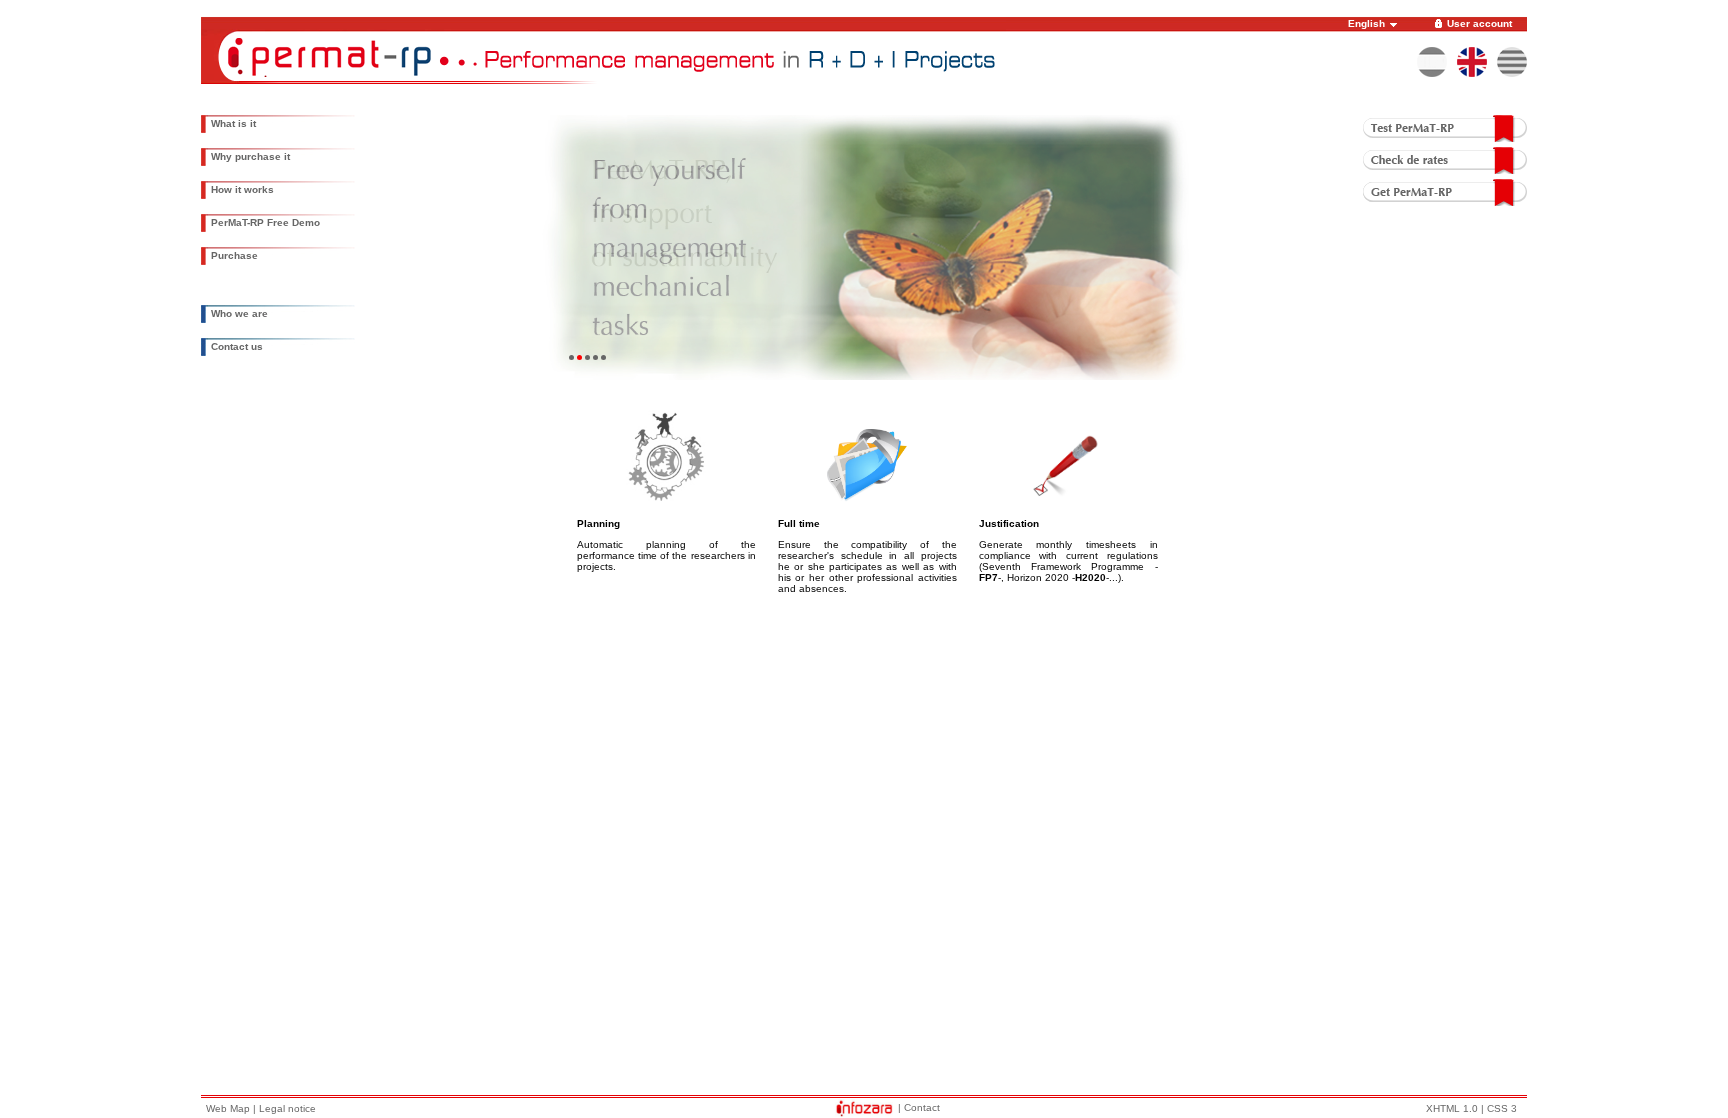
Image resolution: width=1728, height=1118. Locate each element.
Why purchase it (250, 156)
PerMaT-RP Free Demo (265, 222)
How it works (242, 189)
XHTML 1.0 (1452, 1108)
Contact (922, 1107)
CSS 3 (1502, 1108)
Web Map (228, 1108)
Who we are (239, 313)
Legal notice (287, 1108)
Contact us (237, 346)
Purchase (234, 255)
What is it (233, 123)
